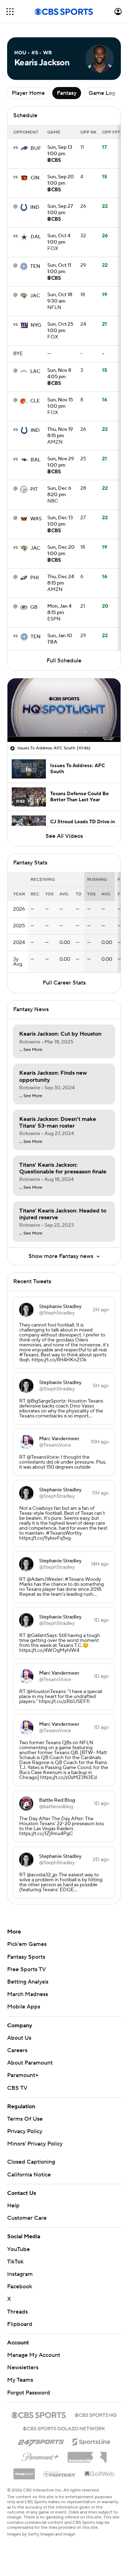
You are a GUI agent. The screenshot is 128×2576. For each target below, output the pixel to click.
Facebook (20, 2287)
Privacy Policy (25, 2131)
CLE (35, 401)
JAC (35, 296)
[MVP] (24, 2471)
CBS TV (17, 2088)
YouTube (18, 2249)
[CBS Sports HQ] (96, 2414)
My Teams (20, 2380)
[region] (64, 710)
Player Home (28, 93)
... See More (31, 1050)
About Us (19, 2038)
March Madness (28, 1994)
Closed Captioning (31, 2162)
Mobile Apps (24, 2007)
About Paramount (30, 2063)
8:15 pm (60, 433)
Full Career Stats (64, 983)
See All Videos (64, 836)
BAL (36, 460)
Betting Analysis (28, 1982)
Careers (17, 2050)
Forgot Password (29, 2393)
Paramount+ (23, 2075)
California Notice (29, 2175)
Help (13, 2206)
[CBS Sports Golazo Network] (64, 2428)
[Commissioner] (87, 2455)
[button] (10, 12)
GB (34, 607)
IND (35, 207)
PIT (34, 489)
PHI (34, 578)
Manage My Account (34, 2355)
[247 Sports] (41, 2441)
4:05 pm (59, 374)
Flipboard (20, 2324)
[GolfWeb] (100, 2474)
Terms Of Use (25, 2119)
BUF (36, 148)
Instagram (20, 2274)
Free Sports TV (26, 1969)
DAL (36, 237)
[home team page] (24, 148)
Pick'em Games (27, 1944)
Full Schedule (64, 661)
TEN (35, 266)
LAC (35, 372)
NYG (36, 325)
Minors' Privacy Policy (35, 2144)
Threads (17, 2312)
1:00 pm (60, 151)
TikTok (15, 2262)
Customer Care (27, 2218)
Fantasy (67, 93)
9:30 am (60, 298)
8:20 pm (59, 492)
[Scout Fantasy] (60, 2474)
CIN (35, 178)
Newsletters (23, 2368)
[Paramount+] (40, 2456)
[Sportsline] (92, 2441)
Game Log (102, 93)
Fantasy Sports (26, 1957)
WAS (36, 519)
